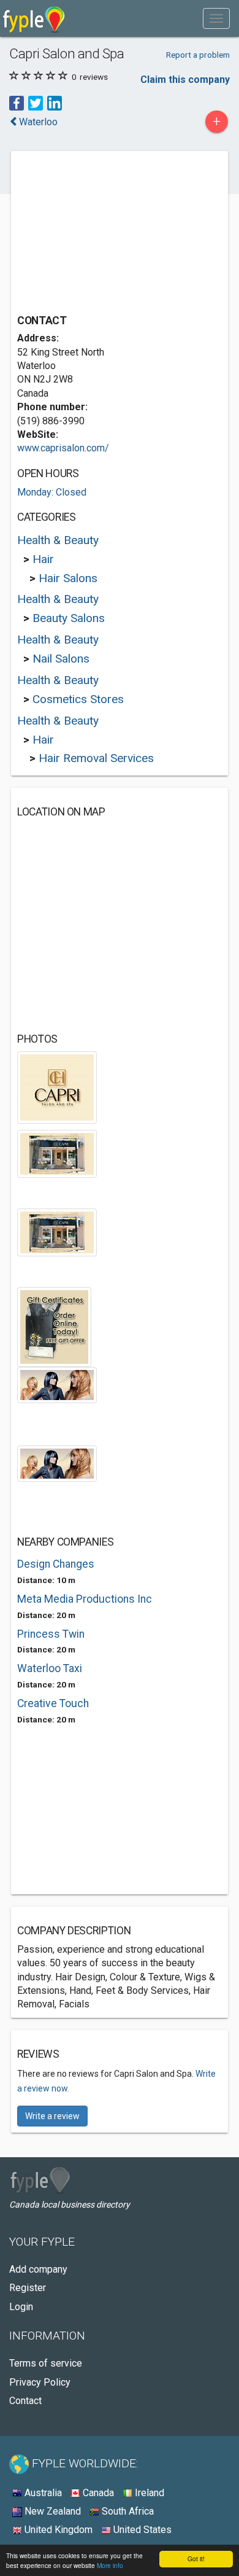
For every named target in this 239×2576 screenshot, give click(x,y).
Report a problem (198, 55)
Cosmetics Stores (78, 699)
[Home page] (34, 18)
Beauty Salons (69, 618)
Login (21, 2307)
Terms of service (46, 2363)
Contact (25, 2401)
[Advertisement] (109, 234)
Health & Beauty (58, 540)
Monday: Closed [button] (52, 492)
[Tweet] (36, 103)
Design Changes (56, 1564)
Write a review (52, 2116)
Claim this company (185, 80)
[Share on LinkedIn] (55, 103)
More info (110, 2565)
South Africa (127, 2511)
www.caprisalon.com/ (63, 448)
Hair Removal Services (96, 758)
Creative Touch (53, 1703)
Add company (38, 2269)
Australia (42, 2493)
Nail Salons (61, 659)
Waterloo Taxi (50, 1668)
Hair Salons (68, 578)
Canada (97, 2493)
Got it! (196, 2558)
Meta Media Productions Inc (85, 1599)
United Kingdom (57, 2530)
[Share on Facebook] (17, 103)
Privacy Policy (40, 2382)
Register (28, 2288)
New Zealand (51, 2511)
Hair (43, 559)
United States (141, 2530)
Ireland (148, 2493)
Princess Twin (51, 1634)
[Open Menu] (216, 18)
